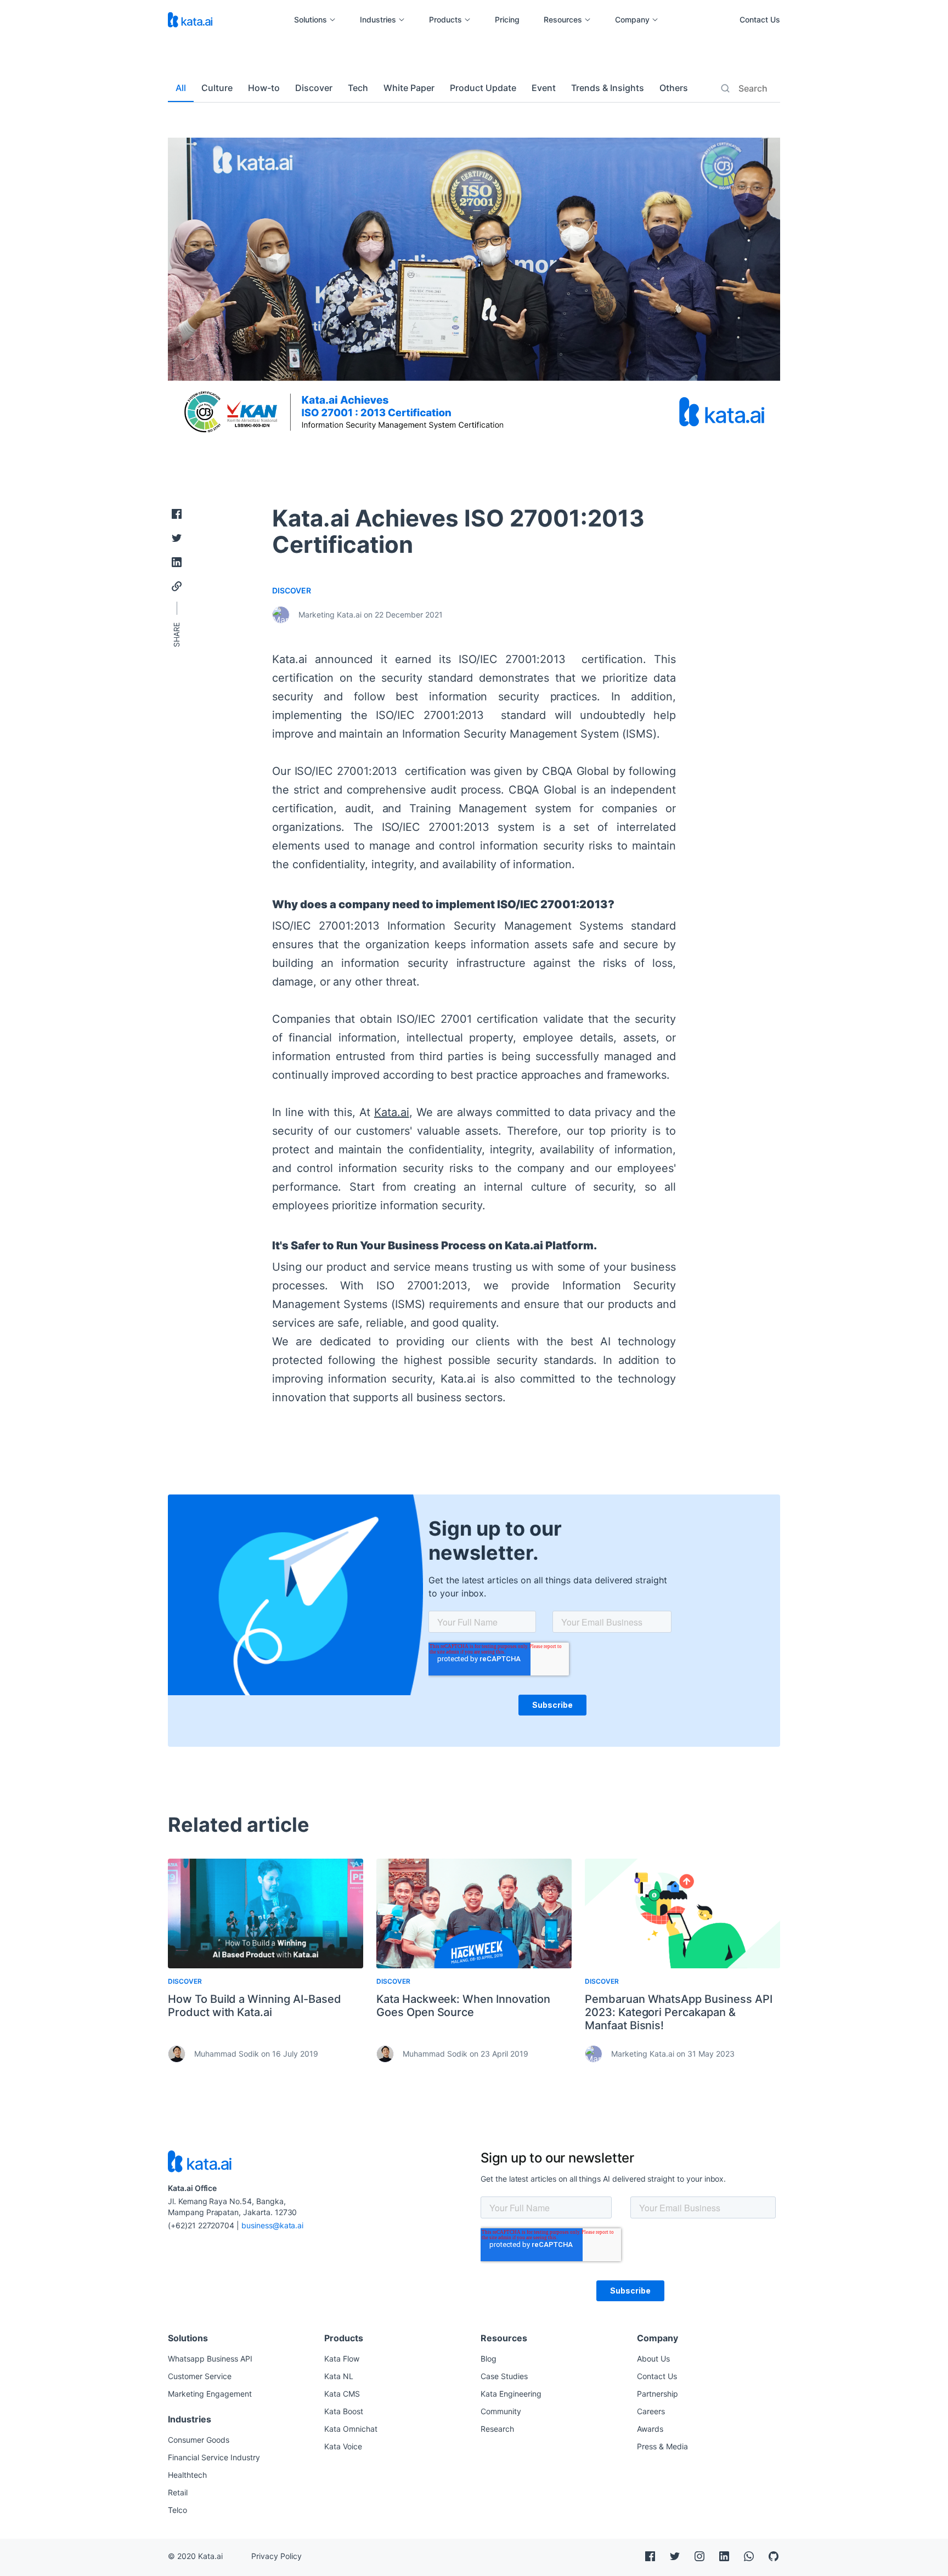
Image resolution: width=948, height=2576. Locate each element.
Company (632, 20)
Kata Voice (343, 2446)
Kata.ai (392, 1112)
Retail (178, 2492)
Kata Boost (344, 2411)
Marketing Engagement (210, 2394)
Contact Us (760, 19)
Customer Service (200, 2376)
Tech (358, 88)
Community (501, 2411)
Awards (650, 2429)
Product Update (483, 88)
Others (674, 88)
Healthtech (187, 2475)
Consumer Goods (199, 2440)
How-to (264, 88)
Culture (217, 88)
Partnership (658, 2394)
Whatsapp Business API (210, 2359)
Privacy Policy (276, 2556)
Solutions (311, 20)
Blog (489, 2359)
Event (544, 88)
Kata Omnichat (351, 2429)
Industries (378, 20)
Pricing (507, 20)
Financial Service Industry (214, 2457)
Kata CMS (342, 2394)
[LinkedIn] (177, 562)
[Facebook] (177, 514)
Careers (651, 2411)
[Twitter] (177, 538)
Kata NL (339, 2376)
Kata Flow (342, 2359)
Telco (177, 2510)
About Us (653, 2359)
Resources (563, 20)
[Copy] (177, 586)
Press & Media (662, 2446)
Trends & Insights (608, 88)
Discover (314, 88)
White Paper (409, 88)
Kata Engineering (511, 2394)
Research (497, 2429)
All (181, 88)
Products (445, 20)
